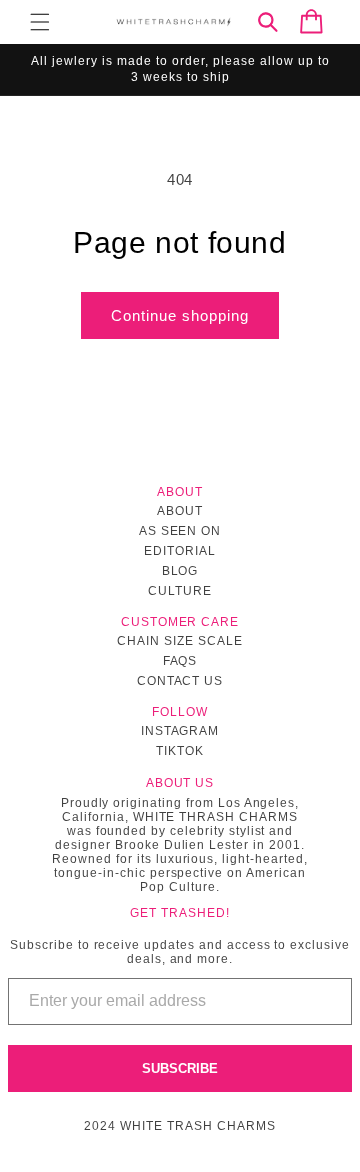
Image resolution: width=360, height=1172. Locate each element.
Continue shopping (180, 315)
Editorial (180, 551)
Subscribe (180, 1068)
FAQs (180, 661)
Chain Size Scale (179, 641)
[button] (40, 22)
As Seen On (180, 531)
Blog (180, 571)
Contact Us (180, 681)
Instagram (180, 731)
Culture (180, 591)
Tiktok (180, 751)
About (180, 511)
